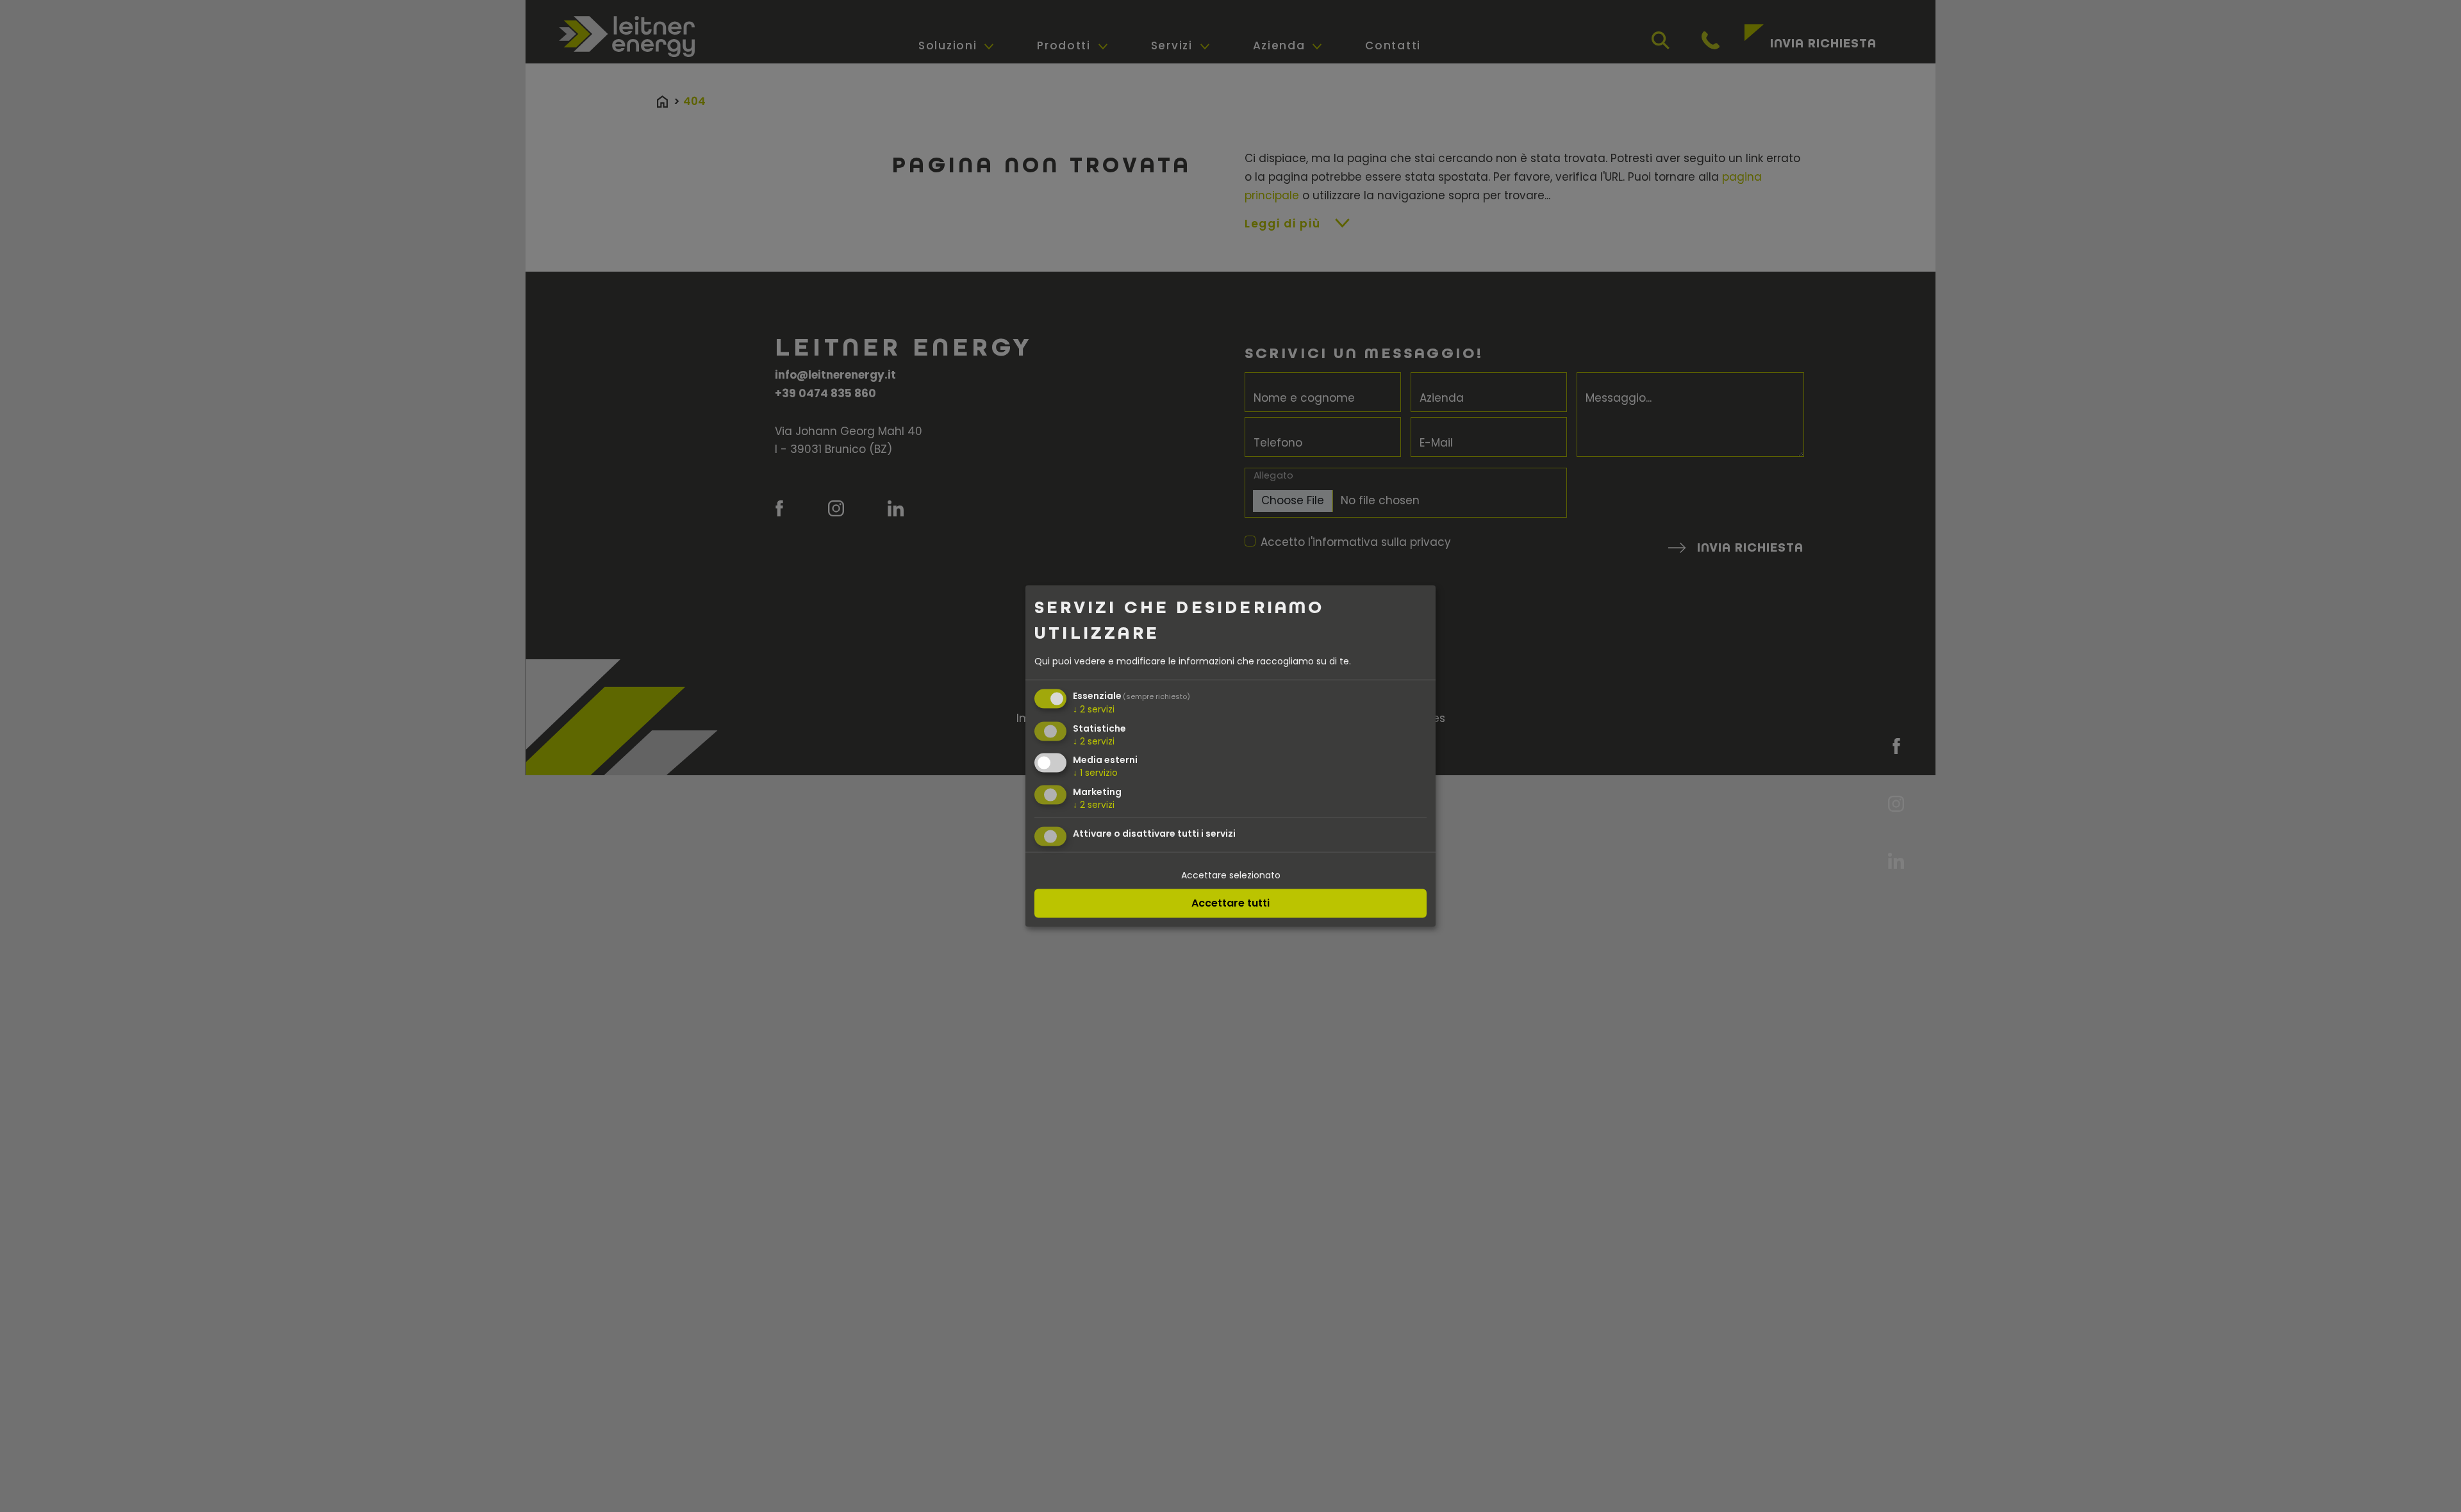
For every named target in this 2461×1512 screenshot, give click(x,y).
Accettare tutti (1230, 902)
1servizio (1095, 773)
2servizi (1094, 709)
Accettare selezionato (1231, 875)
